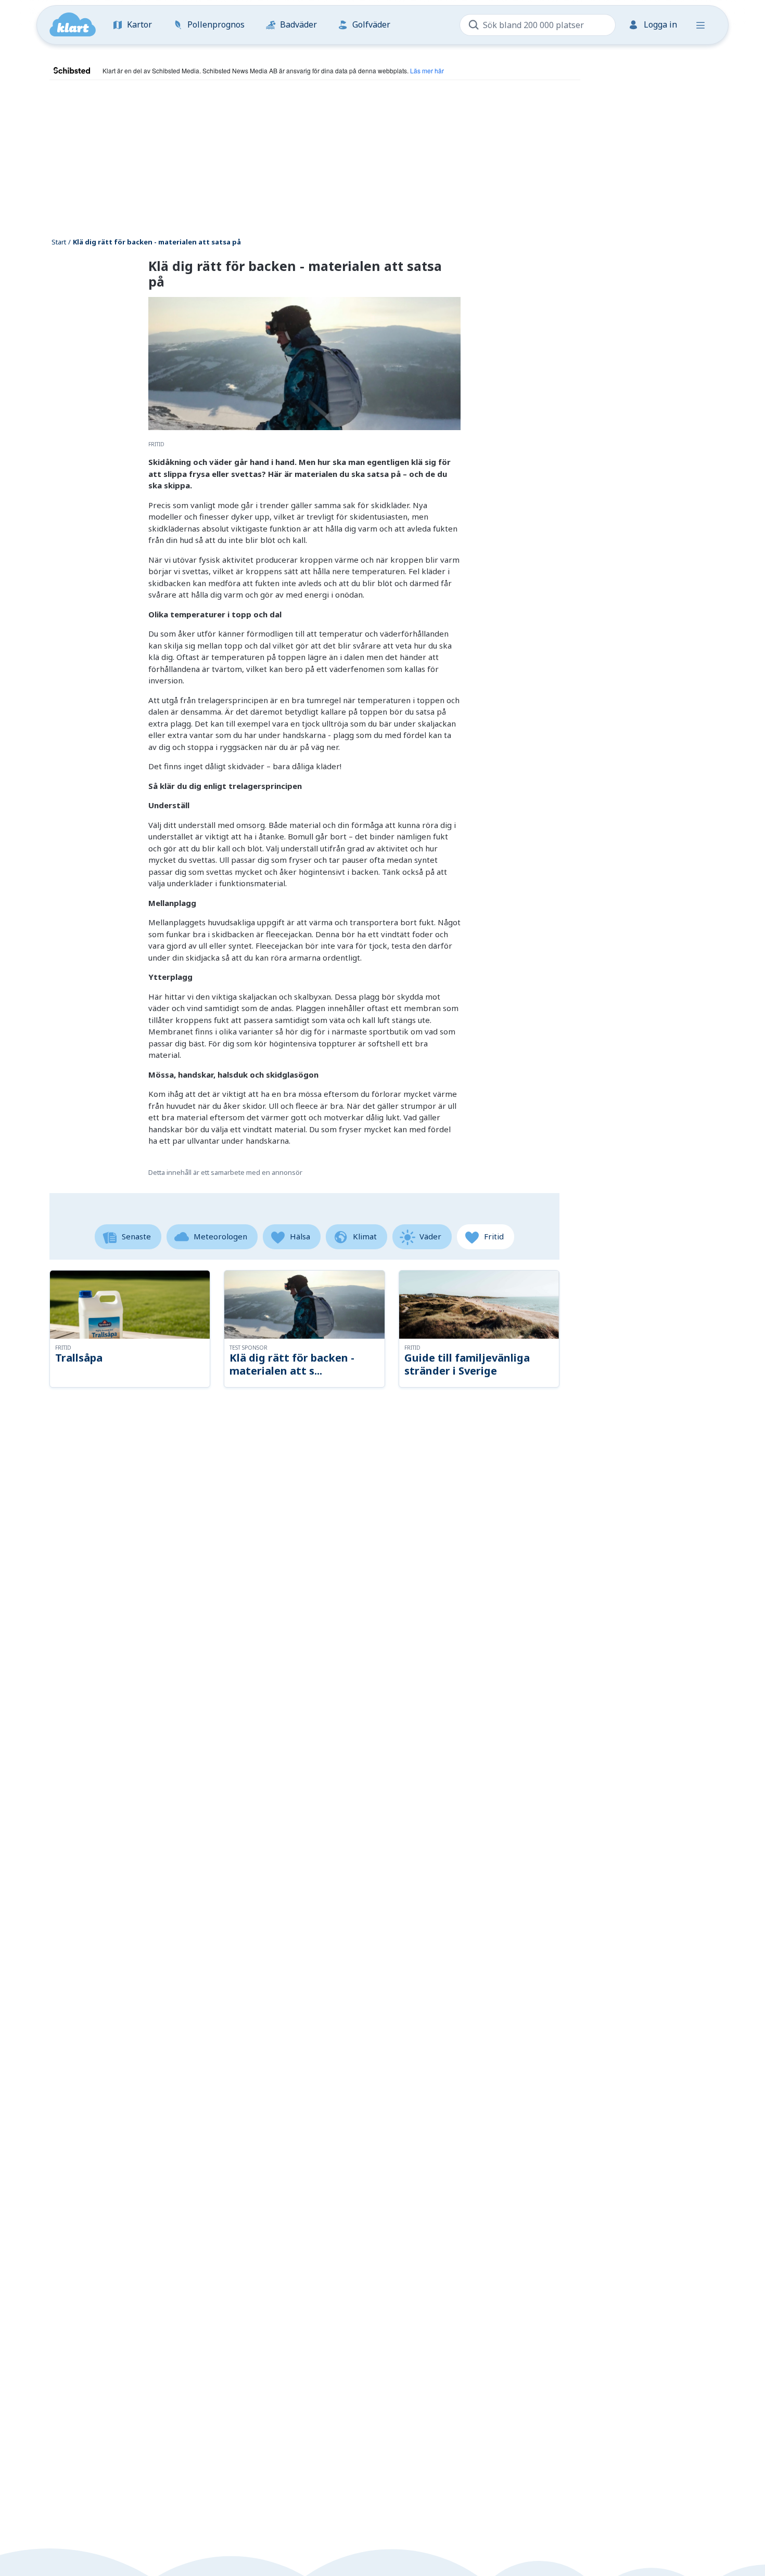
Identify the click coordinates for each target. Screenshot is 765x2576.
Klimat (365, 1236)
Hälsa (300, 1236)
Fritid (494, 1236)
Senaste (136, 1236)
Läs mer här (427, 70)
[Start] (73, 25)
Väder (430, 1236)
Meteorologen (220, 1236)
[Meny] (700, 25)
